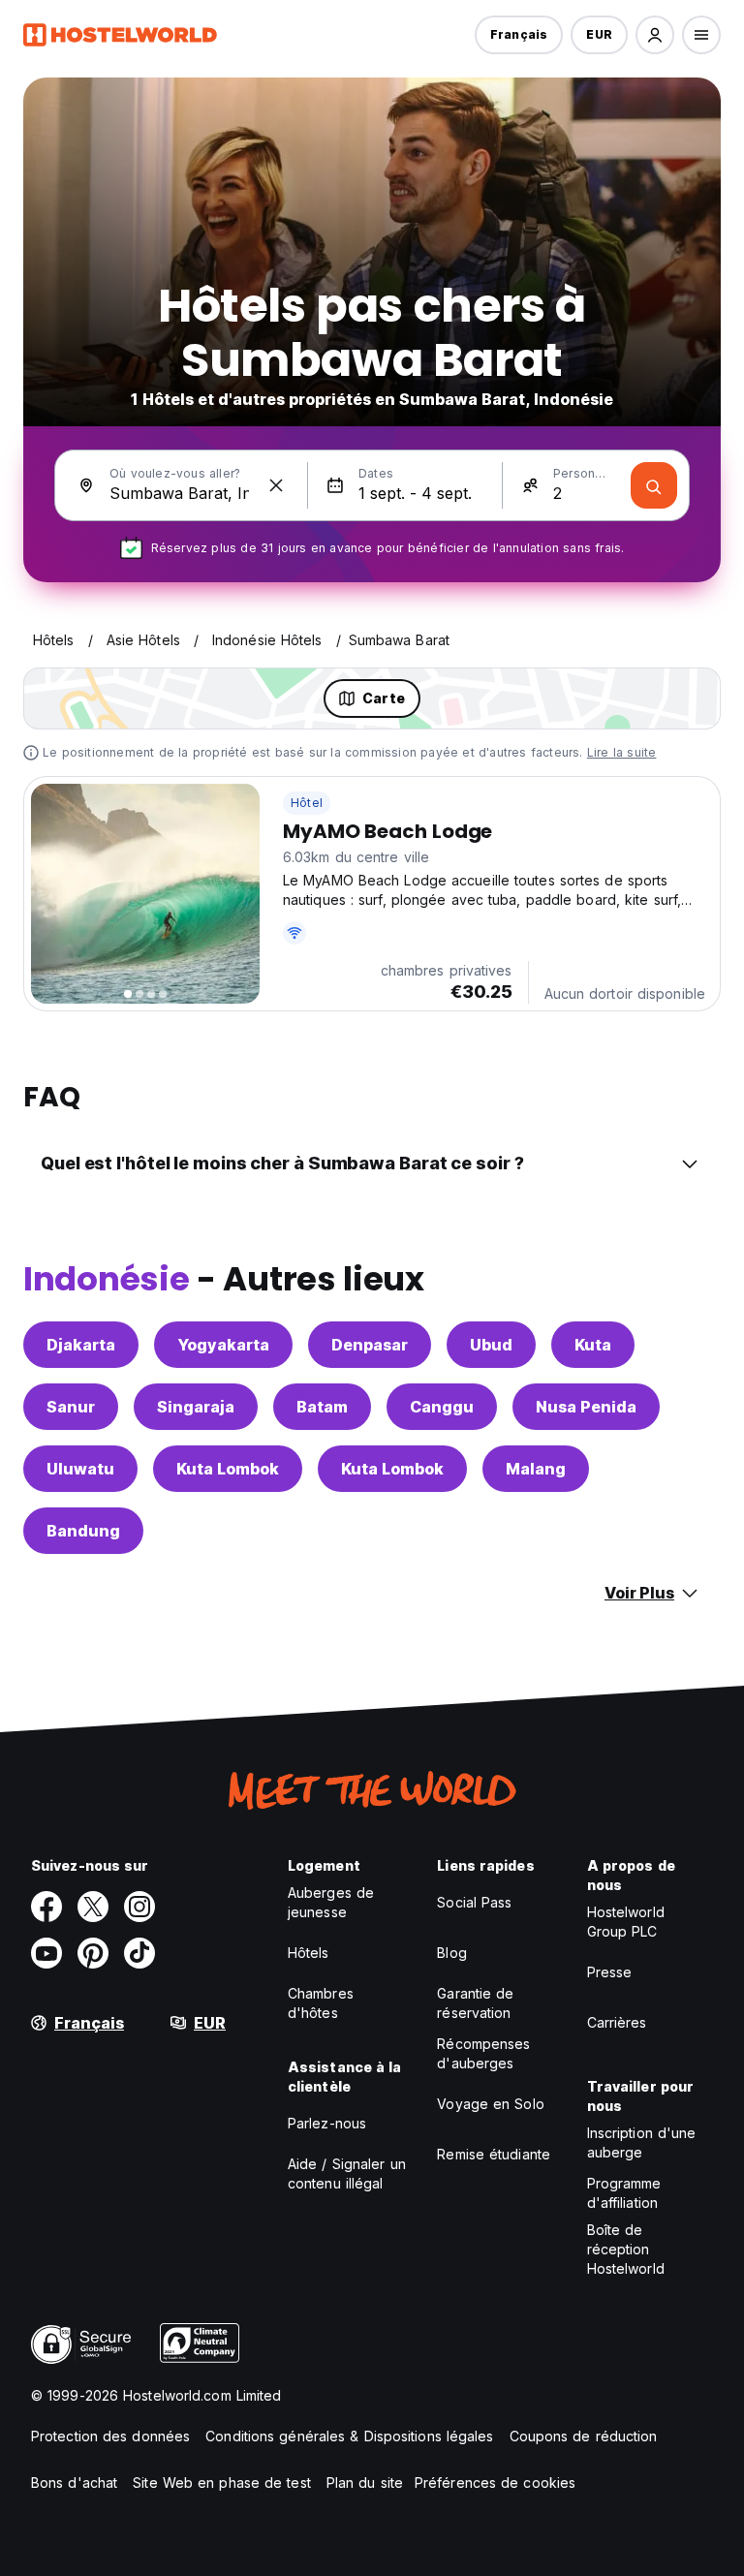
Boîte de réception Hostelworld (626, 2249)
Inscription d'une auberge (642, 2142)
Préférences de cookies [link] (495, 2483)
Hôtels (309, 1953)
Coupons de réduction (584, 2436)
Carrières (617, 2022)
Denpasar (370, 1345)
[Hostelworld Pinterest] (93, 1953)
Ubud (491, 1345)
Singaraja (196, 1407)
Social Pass (474, 1902)
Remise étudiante (494, 2154)
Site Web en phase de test (222, 2483)
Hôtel (307, 803)
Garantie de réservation (475, 2003)
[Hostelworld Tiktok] (139, 1953)
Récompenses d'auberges (483, 2053)
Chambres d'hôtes (321, 2003)
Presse (610, 1972)
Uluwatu (80, 1469)
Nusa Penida (586, 1407)
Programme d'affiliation (624, 2193)
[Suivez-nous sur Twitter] (93, 1907)
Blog (451, 1953)
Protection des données (110, 2436)
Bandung (83, 1531)
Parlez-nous (327, 2123)
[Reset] (276, 485)
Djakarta (81, 1345)
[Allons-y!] (654, 485)
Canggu (442, 1407)
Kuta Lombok (228, 1469)
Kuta (593, 1345)
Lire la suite (622, 752)
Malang (536, 1469)
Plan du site (365, 2483)
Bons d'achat (74, 2483)
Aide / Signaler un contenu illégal (347, 2173)
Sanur (71, 1407)
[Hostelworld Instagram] (139, 1907)
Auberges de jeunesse (331, 1902)
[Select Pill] (655, 35)
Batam (322, 1407)
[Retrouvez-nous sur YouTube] (46, 1953)
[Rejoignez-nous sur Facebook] (46, 1907)
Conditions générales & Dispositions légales (349, 2436)
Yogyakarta (223, 1345)
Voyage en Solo (490, 2104)
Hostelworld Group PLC (626, 1922)
